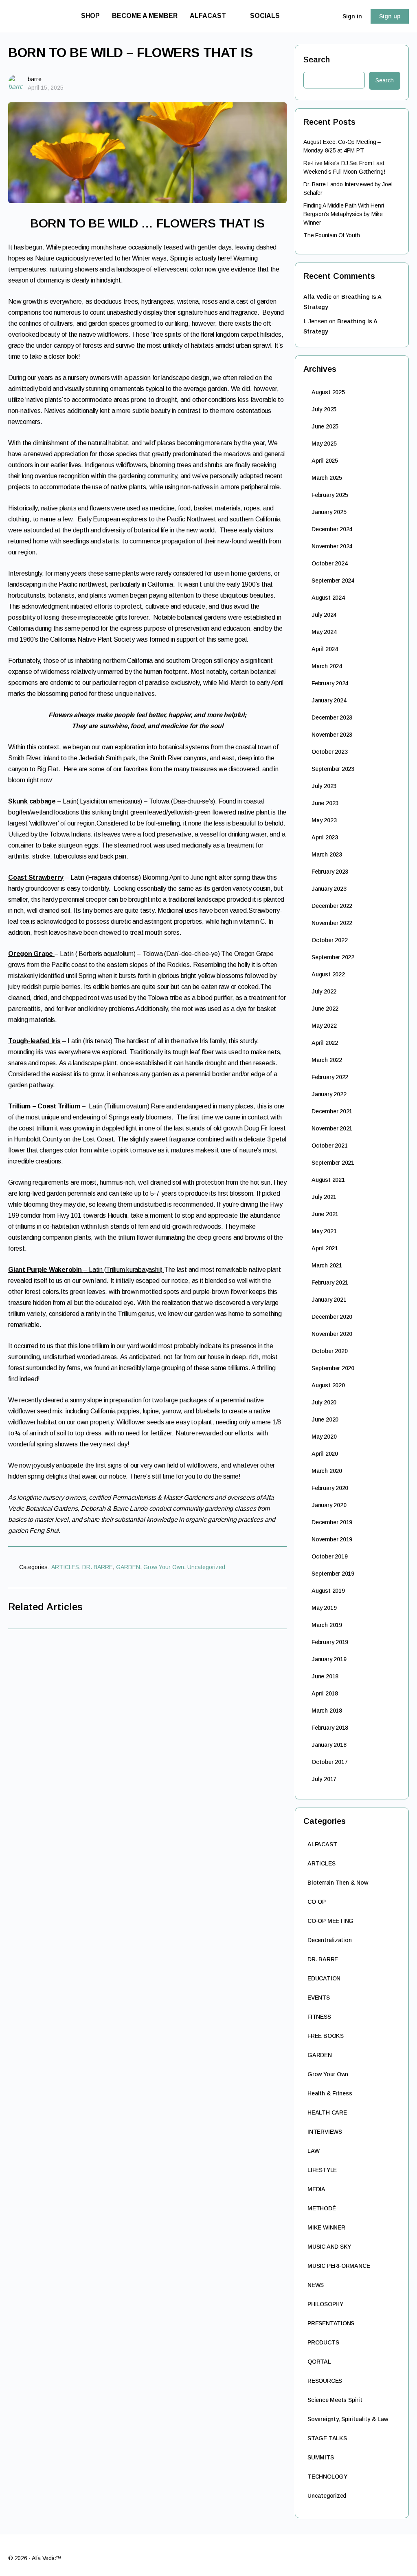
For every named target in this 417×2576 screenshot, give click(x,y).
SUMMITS (321, 2457)
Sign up (390, 16)
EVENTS (319, 1998)
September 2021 (333, 1163)
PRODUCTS (323, 2342)
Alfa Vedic (317, 297)
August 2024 (328, 598)
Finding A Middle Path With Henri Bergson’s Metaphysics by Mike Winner (344, 214)
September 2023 (333, 769)
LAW (313, 2151)
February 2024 (330, 683)
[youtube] (404, 2555)
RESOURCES (325, 2381)
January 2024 (329, 700)
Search (317, 60)
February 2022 (330, 1077)
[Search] (305, 16)
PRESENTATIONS (331, 2323)
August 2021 (328, 1180)
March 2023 (327, 854)
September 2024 (333, 581)
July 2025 (324, 409)
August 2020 (328, 1385)
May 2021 (324, 1231)
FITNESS (319, 2017)
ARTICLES (65, 1567)
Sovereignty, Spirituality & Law (348, 2419)
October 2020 (329, 1351)
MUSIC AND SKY (329, 2247)
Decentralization (330, 1940)
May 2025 (324, 444)
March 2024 (327, 666)
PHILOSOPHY (325, 2304)
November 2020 (332, 1334)
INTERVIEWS (325, 2132)
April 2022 (325, 1043)
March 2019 (327, 1625)
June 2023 (325, 803)
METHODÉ (322, 2208)
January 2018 (329, 1745)
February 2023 (330, 872)
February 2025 (330, 495)
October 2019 (329, 1556)
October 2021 (329, 1146)
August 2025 (328, 392)
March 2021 (327, 1265)
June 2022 (325, 1009)
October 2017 (329, 1762)
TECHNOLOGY (327, 2477)
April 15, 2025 (46, 88)
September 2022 (333, 957)
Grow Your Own (164, 1567)
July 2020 (324, 1402)
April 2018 (325, 1693)
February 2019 (330, 1642)
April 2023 (325, 837)
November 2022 (332, 923)
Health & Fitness (330, 2093)
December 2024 (332, 529)
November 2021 (332, 1128)
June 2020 (325, 1419)
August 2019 (328, 1591)
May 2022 (324, 1026)
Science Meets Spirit (335, 2400)
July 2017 (324, 1779)
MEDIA (316, 2189)
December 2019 (332, 1522)
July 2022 (324, 991)
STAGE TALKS (327, 2438)
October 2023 (329, 752)
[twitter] (389, 2555)
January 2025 (329, 512)
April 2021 (325, 1248)
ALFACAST (322, 1844)
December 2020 (332, 1317)
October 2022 (329, 940)
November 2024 (332, 546)
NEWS (316, 2285)
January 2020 (329, 1505)
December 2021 (332, 1111)
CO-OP (317, 1902)
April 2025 (325, 461)
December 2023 (332, 717)
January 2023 (329, 889)
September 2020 (333, 1368)
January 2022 (329, 1094)
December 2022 (332, 906)
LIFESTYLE (322, 2170)
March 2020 (327, 1471)
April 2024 (325, 649)
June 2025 (325, 426)
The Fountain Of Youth (332, 235)
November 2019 (332, 1539)
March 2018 (327, 1711)
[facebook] (345, 2555)
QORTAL (319, 2362)
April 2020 (325, 1454)
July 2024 (324, 615)
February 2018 (330, 1728)
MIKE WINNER (326, 2227)
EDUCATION (324, 1978)
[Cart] (329, 16)
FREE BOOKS (326, 2036)
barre (35, 79)
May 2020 (324, 1437)
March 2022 (327, 1060)
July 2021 (324, 1197)
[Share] (277, 1569)
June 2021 (325, 1214)
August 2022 (328, 974)
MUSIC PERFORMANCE (339, 2266)
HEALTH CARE (327, 2112)
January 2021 (329, 1300)
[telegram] (375, 2555)
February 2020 (330, 1488)
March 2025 (327, 478)
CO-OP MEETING (330, 1921)
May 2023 (324, 820)
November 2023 (332, 735)
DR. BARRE (98, 1567)
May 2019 (324, 1608)
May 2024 (324, 632)
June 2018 (325, 1676)
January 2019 (329, 1659)
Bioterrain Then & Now (338, 1883)
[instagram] (360, 2555)
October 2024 (329, 563)
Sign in (352, 16)
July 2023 (324, 786)
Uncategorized (206, 1567)
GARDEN (128, 1567)
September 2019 (333, 1574)
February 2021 (330, 1282)
